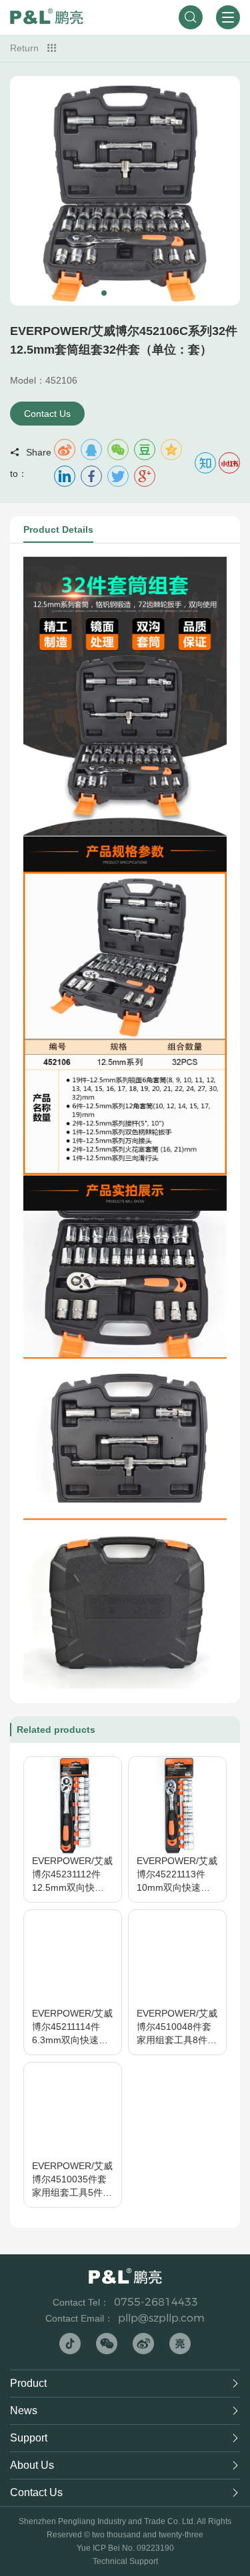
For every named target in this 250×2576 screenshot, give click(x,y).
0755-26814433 (156, 2302)
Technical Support (125, 2561)
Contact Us (47, 414)
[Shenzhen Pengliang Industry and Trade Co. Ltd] (47, 17)
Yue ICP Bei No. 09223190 (125, 2548)
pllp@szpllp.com (161, 2318)
